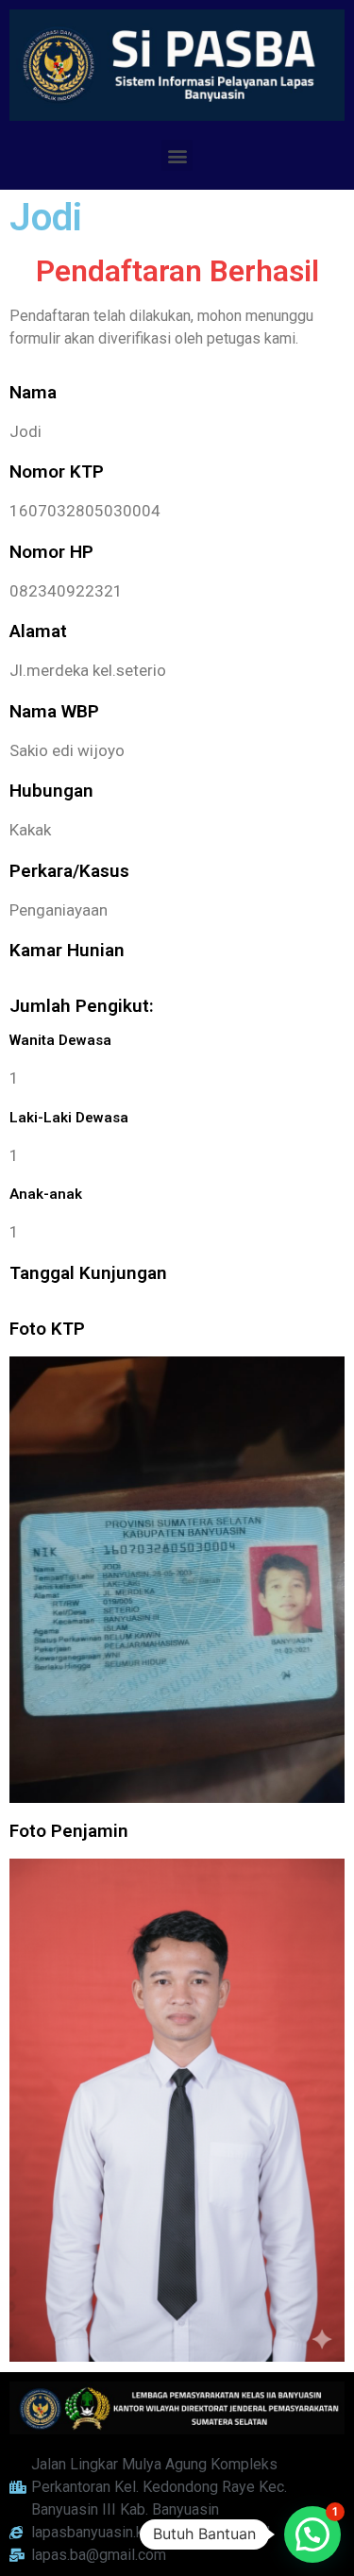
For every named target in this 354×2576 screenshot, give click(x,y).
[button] (177, 155)
